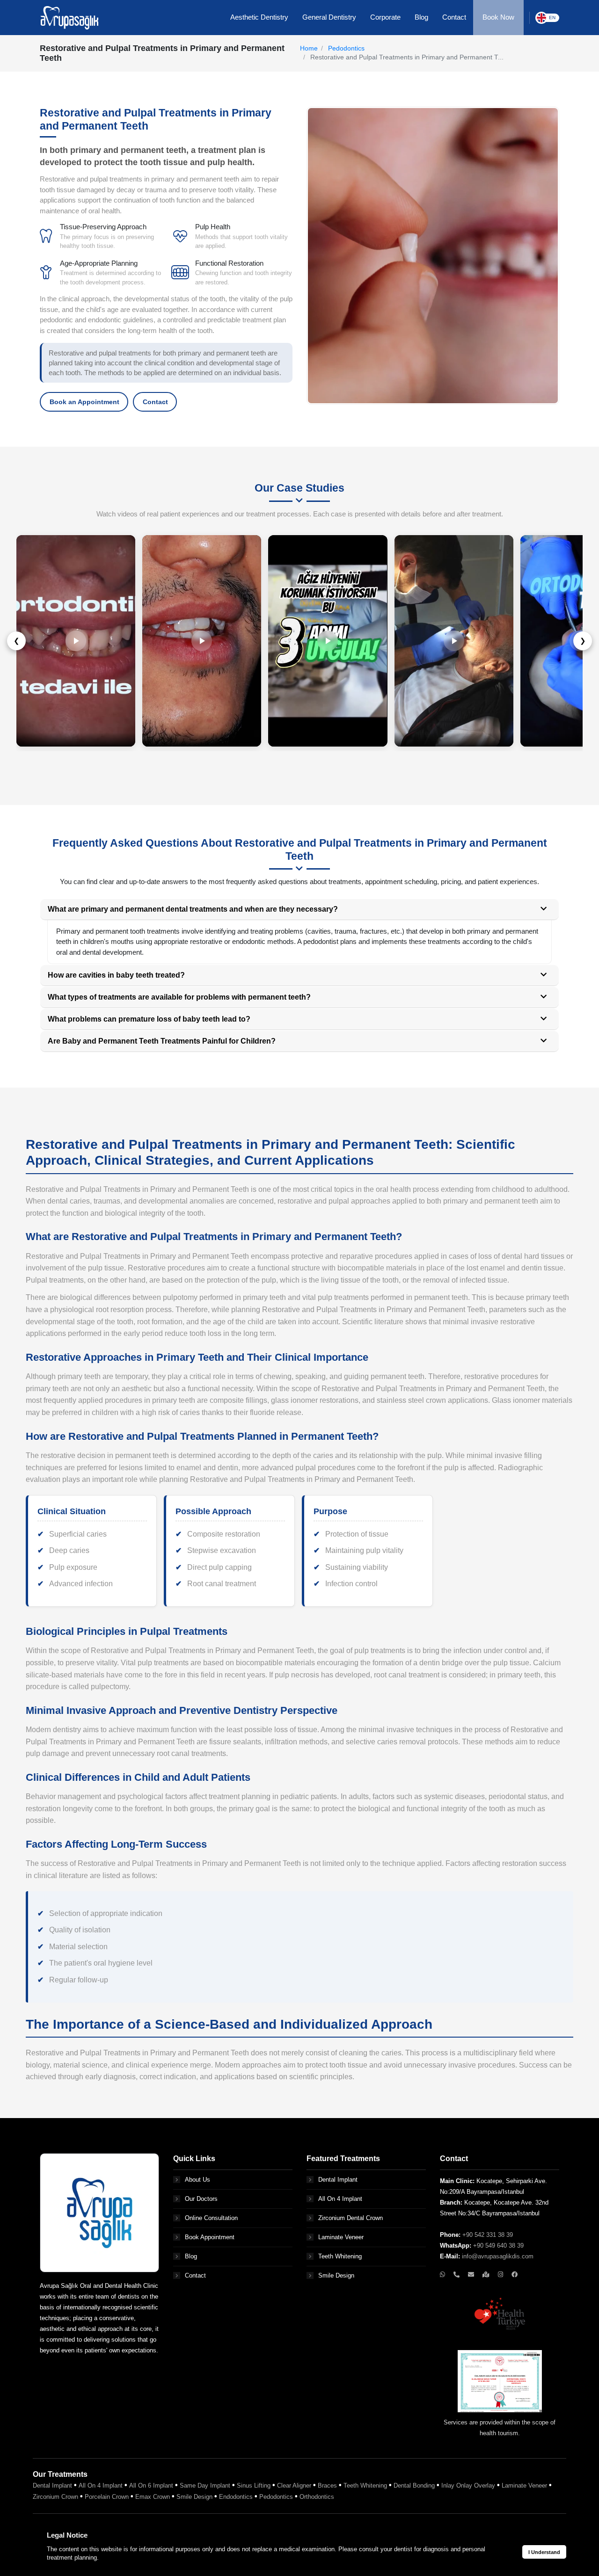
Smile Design (336, 2275)
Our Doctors (201, 2199)
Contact (155, 402)
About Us (197, 2180)
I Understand (544, 2552)
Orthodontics (317, 2497)
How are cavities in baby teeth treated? (116, 975)
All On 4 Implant (340, 2199)
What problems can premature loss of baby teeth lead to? (149, 1019)
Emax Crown (153, 2497)
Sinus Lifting (254, 2485)
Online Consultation (211, 2218)
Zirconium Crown (55, 2497)
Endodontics (236, 2497)
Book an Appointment (84, 402)
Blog (191, 2256)
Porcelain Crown (107, 2497)
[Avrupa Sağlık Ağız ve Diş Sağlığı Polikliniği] (69, 17)
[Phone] (457, 2275)
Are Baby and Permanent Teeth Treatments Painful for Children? (162, 1041)
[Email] (472, 2275)
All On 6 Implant (151, 2485)
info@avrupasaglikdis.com (498, 2256)
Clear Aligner (294, 2485)
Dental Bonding (414, 2485)
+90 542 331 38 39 (488, 2235)
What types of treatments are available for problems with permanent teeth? (179, 997)
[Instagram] (501, 2275)
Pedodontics (346, 48)
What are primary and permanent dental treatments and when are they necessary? (193, 909)
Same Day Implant (205, 2485)
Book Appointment (210, 2237)
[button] (259, 18)
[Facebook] (515, 2275)
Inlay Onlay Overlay (468, 2485)
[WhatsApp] (443, 2275)
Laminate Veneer (341, 2237)
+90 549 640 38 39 (498, 2246)
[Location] (487, 2275)
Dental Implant (338, 2180)
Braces (327, 2485)
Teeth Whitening (340, 2256)
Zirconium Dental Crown (351, 2218)
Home (309, 48)
